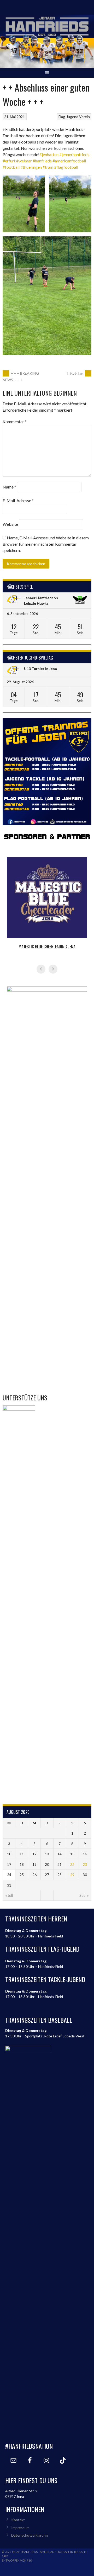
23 (85, 1864)
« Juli (9, 1895)
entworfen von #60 (17, 2560)
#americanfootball (69, 161)
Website (10, 524)
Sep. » (84, 1895)
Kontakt (18, 2520)
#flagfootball (66, 167)
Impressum (20, 2528)
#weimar (24, 161)
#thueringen (31, 167)
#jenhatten (49, 154)
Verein (84, 117)
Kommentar (15, 421)
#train (48, 167)
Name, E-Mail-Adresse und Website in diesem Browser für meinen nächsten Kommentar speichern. (46, 544)
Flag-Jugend (68, 117)
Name (9, 487)
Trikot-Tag (78, 373)
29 (72, 1875)
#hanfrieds (42, 161)
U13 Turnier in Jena (40, 669)
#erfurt (9, 161)
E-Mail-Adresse (18, 500)
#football (11, 167)
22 (72, 1864)
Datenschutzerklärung (30, 2535)
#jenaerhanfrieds (74, 154)
